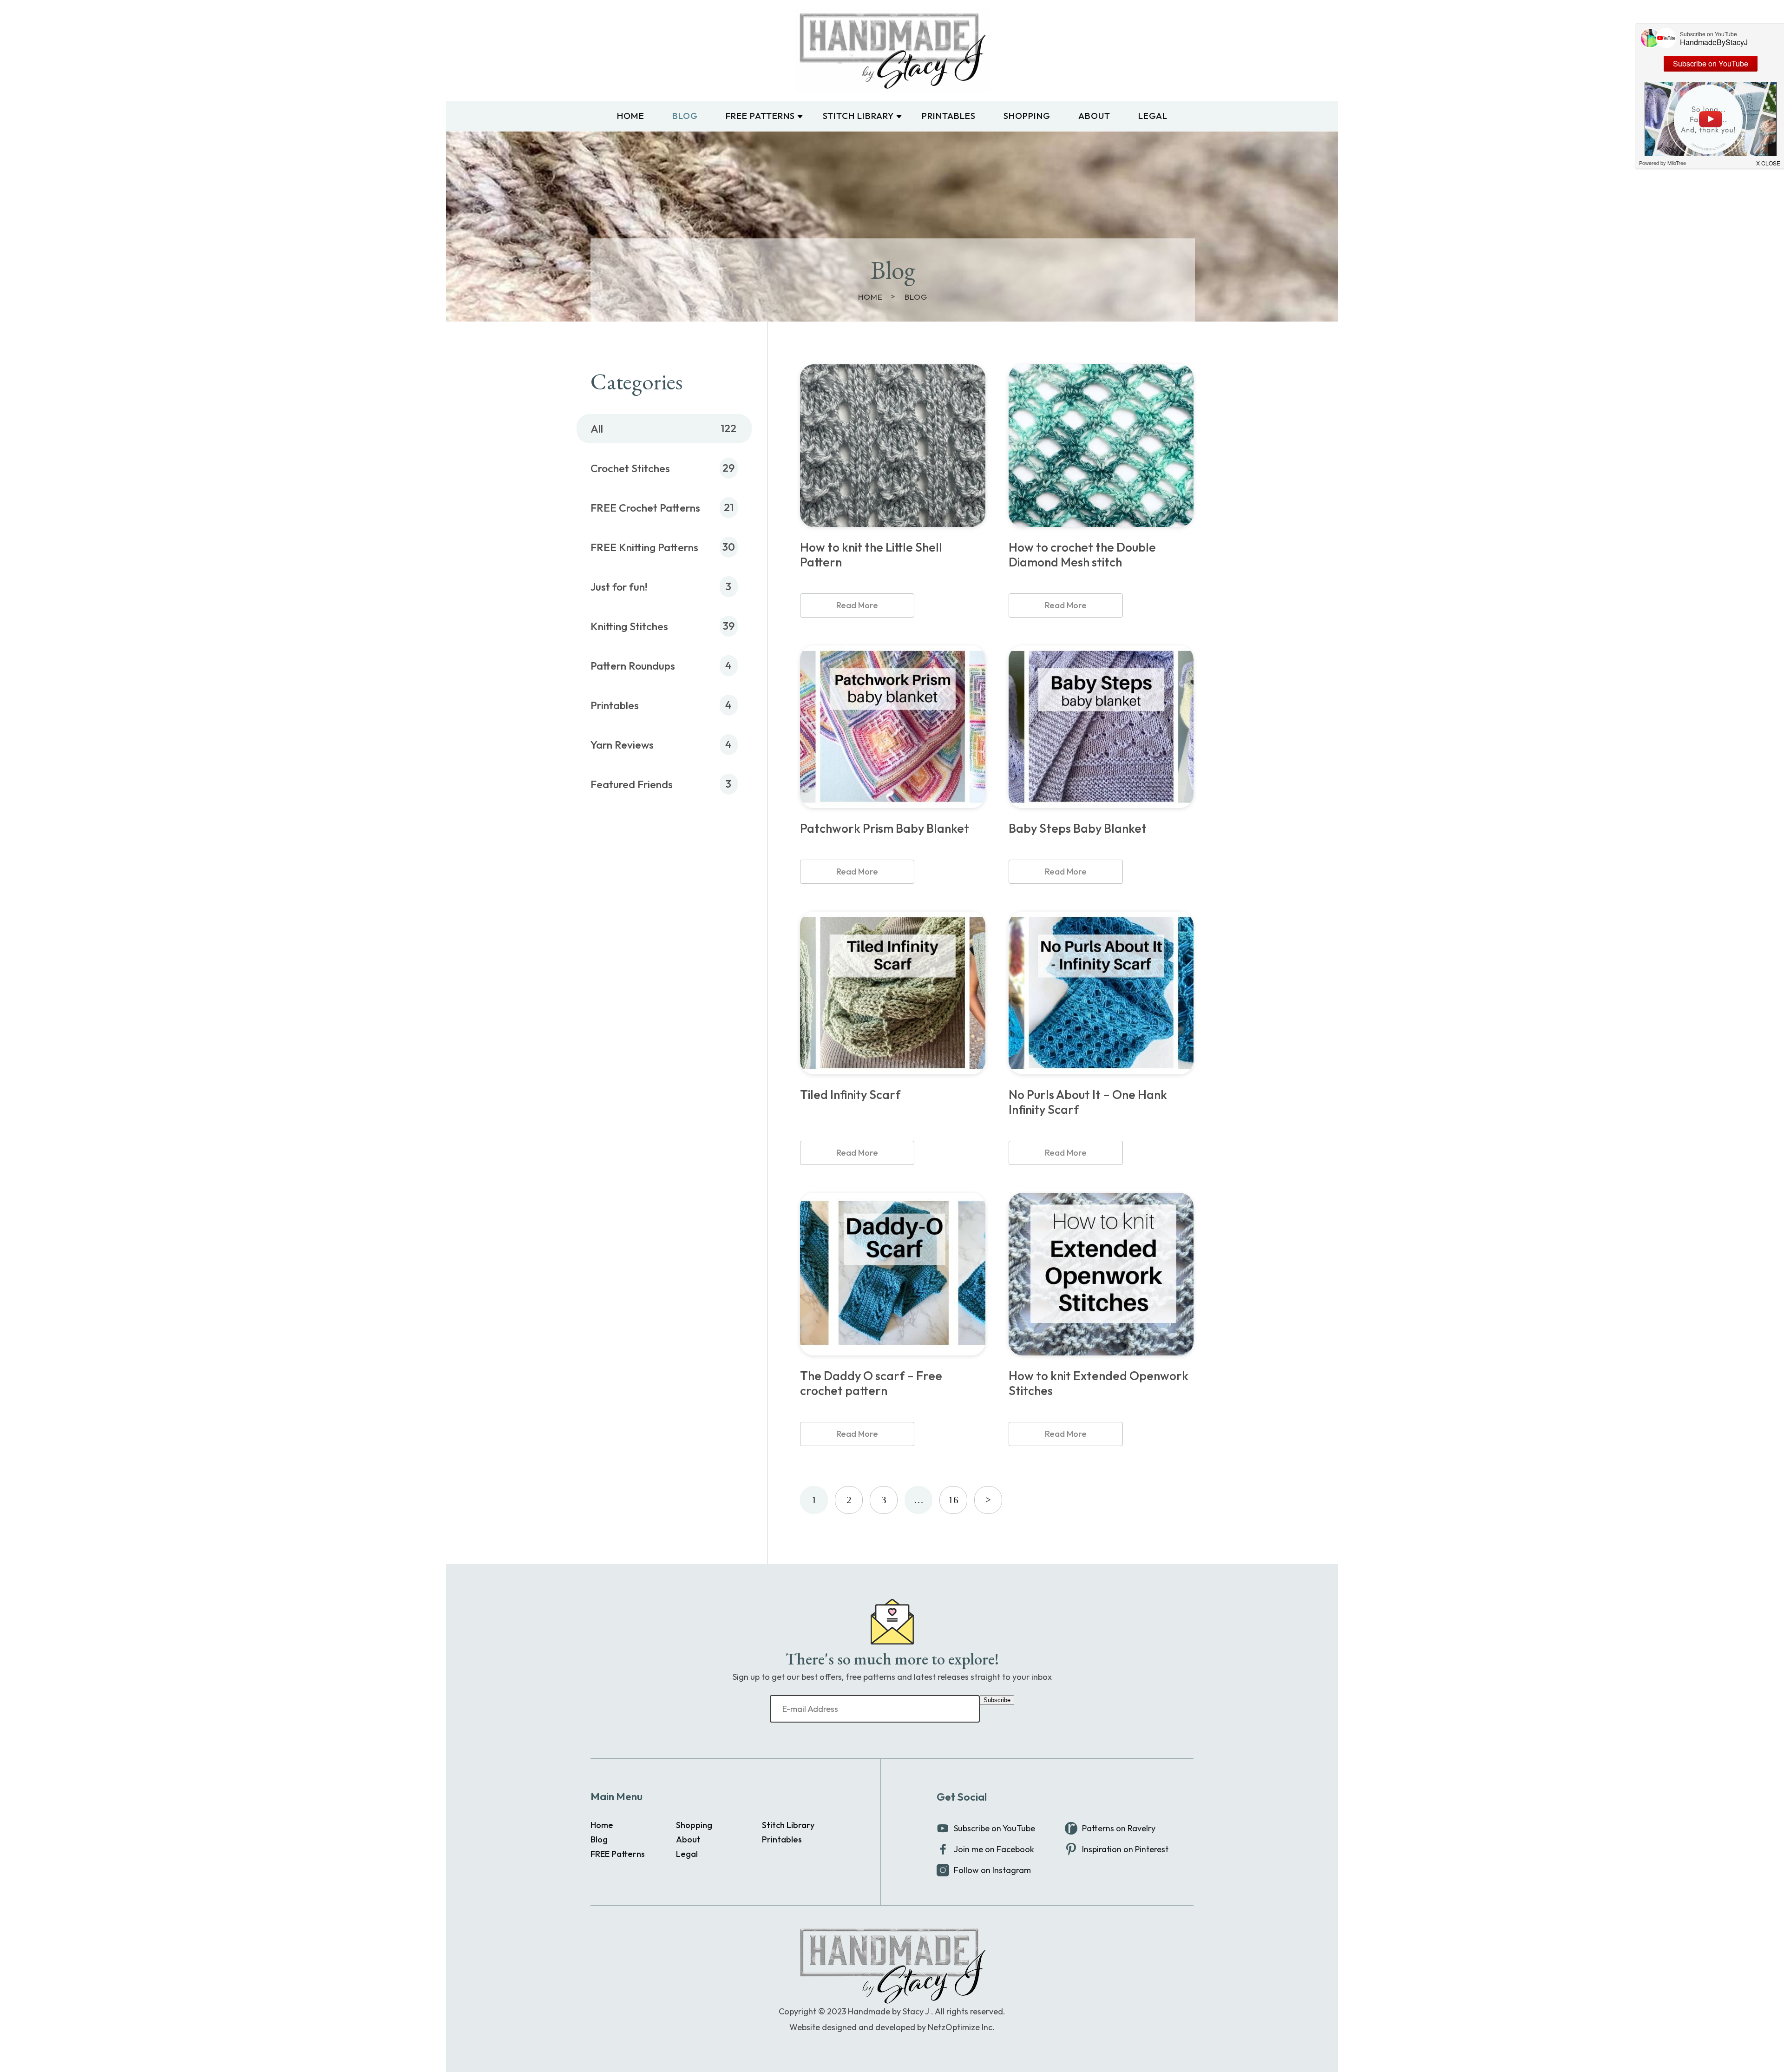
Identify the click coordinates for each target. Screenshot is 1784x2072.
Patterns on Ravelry (1119, 1828)
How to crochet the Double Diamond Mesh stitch (1082, 555)
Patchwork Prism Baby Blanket (885, 829)
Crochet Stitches (630, 468)
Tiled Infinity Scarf (850, 1095)
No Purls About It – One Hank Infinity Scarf (1088, 1102)
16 (953, 1500)
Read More (857, 605)
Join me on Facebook (994, 1849)
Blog (685, 116)
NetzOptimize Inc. (961, 2027)
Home (631, 116)
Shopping (1027, 116)
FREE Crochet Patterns (645, 508)
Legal (1153, 116)
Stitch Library (858, 116)
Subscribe (997, 1700)
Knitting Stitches (629, 626)
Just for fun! (619, 587)
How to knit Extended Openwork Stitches (1099, 1383)
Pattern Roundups (633, 666)
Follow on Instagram (992, 1870)
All (597, 429)
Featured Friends (632, 784)
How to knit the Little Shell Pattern (871, 555)
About (1094, 116)
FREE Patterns (760, 116)
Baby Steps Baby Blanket (1078, 829)
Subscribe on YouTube (994, 1828)
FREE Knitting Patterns (644, 547)
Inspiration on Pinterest (1125, 1849)
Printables (949, 116)
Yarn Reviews (622, 745)
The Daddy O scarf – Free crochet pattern (871, 1383)
